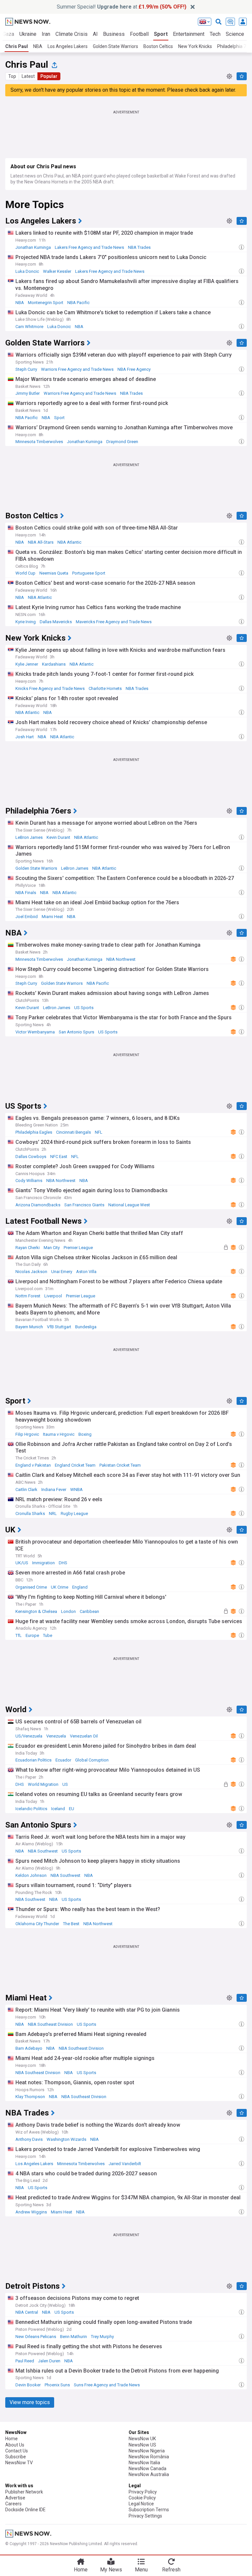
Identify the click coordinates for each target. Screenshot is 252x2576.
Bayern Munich (29, 1327)
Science (235, 34)
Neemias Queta (54, 573)
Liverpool (53, 1296)
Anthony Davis (29, 2139)
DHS (63, 1563)
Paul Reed (25, 2361)
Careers (13, 2504)
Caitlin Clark (26, 1489)
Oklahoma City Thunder (37, 1924)
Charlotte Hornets (105, 688)
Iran (46, 34)
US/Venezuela (29, 1736)
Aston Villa (86, 1272)
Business (114, 34)
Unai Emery (62, 1272)
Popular (49, 76)
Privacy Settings (145, 2516)
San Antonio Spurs (76, 1032)
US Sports (84, 1008)
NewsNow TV (19, 2463)
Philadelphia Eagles (34, 1132)
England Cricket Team (75, 1465)
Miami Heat (52, 917)
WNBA (76, 1489)
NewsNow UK (142, 2439)
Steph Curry (26, 369)
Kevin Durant (58, 837)
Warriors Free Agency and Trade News (77, 369)
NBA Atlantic (69, 542)
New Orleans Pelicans (36, 2337)
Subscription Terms (149, 2510)
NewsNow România (149, 2457)
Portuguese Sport (89, 573)
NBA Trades (139, 247)
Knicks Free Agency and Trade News (50, 688)
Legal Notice (141, 2504)
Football (139, 34)
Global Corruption (92, 1760)
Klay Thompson (30, 2097)
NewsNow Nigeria (147, 2451)
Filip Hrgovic (27, 1434)
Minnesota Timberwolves (39, 442)
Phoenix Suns (57, 2385)
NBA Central (27, 2312)
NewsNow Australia (149, 2474)
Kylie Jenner (27, 664)
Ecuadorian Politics (33, 1760)
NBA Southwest (43, 1851)
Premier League (78, 1248)
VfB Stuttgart (59, 1327)
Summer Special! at (122, 7)
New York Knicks (195, 46)
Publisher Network (24, 2492)
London (68, 1611)
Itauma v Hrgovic (59, 1434)
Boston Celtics (158, 46)
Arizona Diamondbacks (38, 1205)
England (80, 1587)
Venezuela (56, 1736)
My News (111, 2570)
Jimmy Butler (28, 393)
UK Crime (60, 1587)
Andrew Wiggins (31, 2212)
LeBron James (29, 837)
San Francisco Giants (84, 1205)
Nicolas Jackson (31, 1272)
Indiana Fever (54, 1489)
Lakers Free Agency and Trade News (89, 247)
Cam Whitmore (29, 327)
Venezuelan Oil (84, 1736)
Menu (141, 2570)
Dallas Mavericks (56, 622)
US (65, 1784)
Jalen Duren (49, 2361)
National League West (129, 1205)
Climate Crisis (72, 34)
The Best (71, 1924)
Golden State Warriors (115, 46)
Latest (28, 76)
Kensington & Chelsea (36, 1611)
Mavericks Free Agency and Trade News (114, 622)
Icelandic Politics (31, 1809)
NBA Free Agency (134, 369)
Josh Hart (25, 737)
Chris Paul (17, 46)
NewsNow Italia (144, 2463)
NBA (38, 46)
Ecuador (63, 1760)
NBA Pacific (78, 303)
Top (12, 76)
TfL (19, 1635)
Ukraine (28, 34)
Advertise (15, 2498)
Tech (215, 34)
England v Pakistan (33, 1465)
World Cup (25, 573)
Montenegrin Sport (46, 303)
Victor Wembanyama (35, 1032)
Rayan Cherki (28, 1248)
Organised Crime (31, 1587)
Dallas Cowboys (31, 1157)
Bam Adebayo (29, 2048)
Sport (161, 34)
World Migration (43, 1784)
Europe (32, 1635)
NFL (99, 1132)
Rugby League (74, 1513)
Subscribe (16, 2457)
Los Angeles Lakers (68, 46)
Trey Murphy (102, 2337)
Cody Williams (29, 1181)
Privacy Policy (143, 2492)
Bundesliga (86, 1327)
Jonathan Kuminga (33, 247)
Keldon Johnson (31, 1875)
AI (95, 34)
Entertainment (189, 34)
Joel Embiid (27, 917)
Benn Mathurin (73, 2337)
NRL (53, 1513)
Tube (48, 1635)
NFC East (59, 1157)
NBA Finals (26, 893)
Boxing (85, 1434)
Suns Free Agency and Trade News (107, 2385)
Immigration (43, 1563)
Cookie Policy (142, 2498)
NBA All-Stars (41, 542)
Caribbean (89, 1611)
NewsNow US (142, 2445)
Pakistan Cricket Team (120, 1465)
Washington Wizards (66, 2139)
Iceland (58, 1809)
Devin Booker (28, 2385)
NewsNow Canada (147, 2469)
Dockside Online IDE (25, 2510)
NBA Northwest (121, 959)
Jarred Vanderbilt (125, 2164)
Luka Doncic (27, 271)
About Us (15, 2445)
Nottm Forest (28, 1296)
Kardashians (54, 664)
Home (11, 2439)
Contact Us (17, 2451)
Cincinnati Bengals (73, 1132)
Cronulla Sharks (30, 1513)
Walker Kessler (57, 271)
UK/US (22, 1563)
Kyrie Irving (26, 622)
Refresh (171, 2570)
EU (72, 1809)
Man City (52, 1248)
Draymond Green (122, 442)
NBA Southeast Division (50, 2024)
